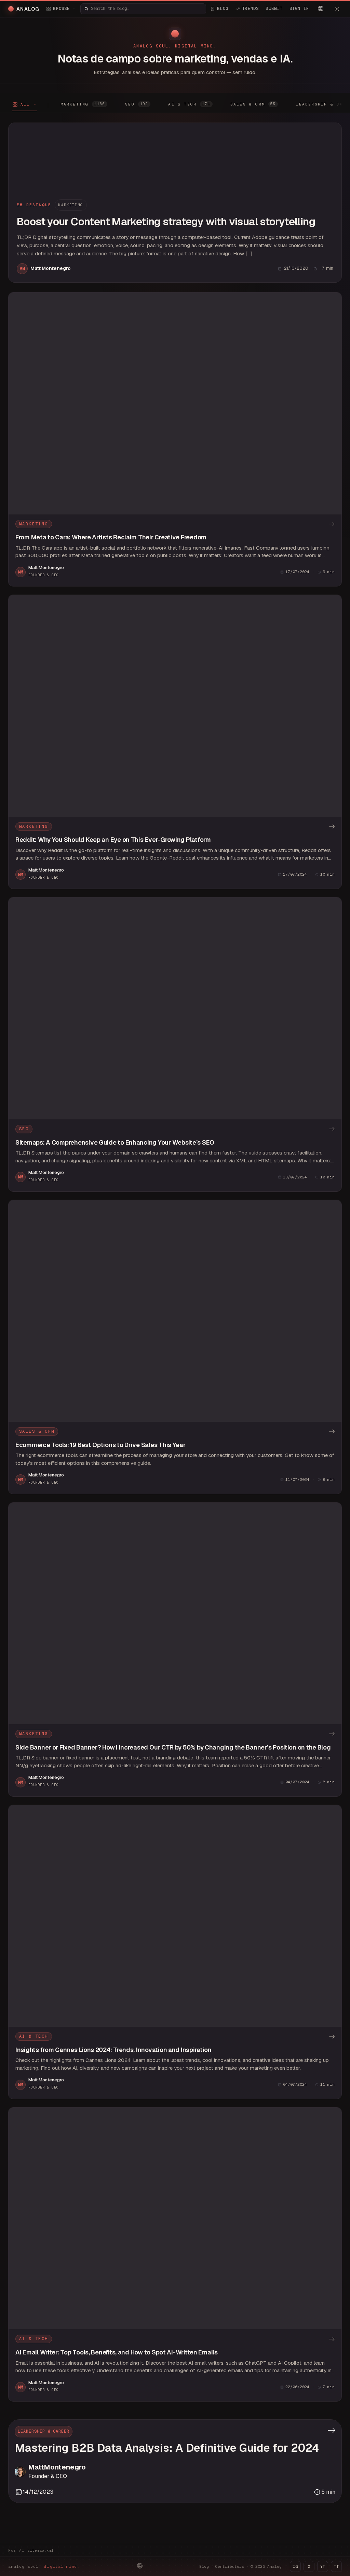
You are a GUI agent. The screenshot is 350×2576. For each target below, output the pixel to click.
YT (323, 2566)
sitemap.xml (41, 2550)
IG (295, 2566)
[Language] (321, 9)
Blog (204, 2566)
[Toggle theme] (337, 9)
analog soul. (44, 2566)
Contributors (230, 2566)
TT (336, 2566)
